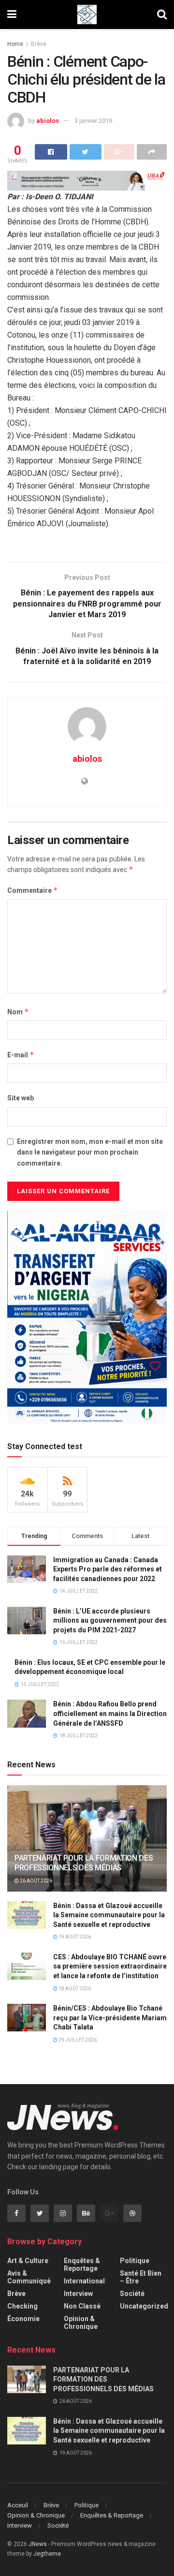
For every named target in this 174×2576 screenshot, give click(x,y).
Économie (23, 2319)
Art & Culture (28, 2261)
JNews (38, 2544)
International (84, 2281)
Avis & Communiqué (29, 2277)
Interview (78, 2294)
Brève (39, 44)
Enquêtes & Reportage (82, 2265)
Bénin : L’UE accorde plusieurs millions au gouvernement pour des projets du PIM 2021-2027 (110, 1621)
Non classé (82, 2306)
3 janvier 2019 (93, 121)
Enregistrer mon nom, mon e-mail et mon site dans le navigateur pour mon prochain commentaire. (90, 1152)
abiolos (48, 121)
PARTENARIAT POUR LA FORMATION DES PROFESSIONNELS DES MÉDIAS (84, 1863)
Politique (135, 2261)
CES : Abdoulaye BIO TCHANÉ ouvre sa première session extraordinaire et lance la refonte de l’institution (110, 1966)
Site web (21, 1098)
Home (15, 44)
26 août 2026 (36, 1881)
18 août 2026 (74, 1989)
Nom (18, 1012)
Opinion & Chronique (81, 2323)
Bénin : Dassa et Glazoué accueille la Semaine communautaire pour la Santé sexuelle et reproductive (109, 1915)
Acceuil (18, 2505)
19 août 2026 (74, 1937)
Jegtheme (47, 2554)
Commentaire (33, 890)
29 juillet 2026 (77, 2040)
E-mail (21, 1055)
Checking (22, 2306)
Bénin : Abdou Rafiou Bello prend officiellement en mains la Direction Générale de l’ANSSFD (110, 1713)
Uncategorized (144, 2306)
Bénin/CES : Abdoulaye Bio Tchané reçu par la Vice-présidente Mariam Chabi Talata (110, 2018)
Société (132, 2294)
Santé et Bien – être (141, 2277)
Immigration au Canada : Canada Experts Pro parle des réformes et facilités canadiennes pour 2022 (108, 1569)
